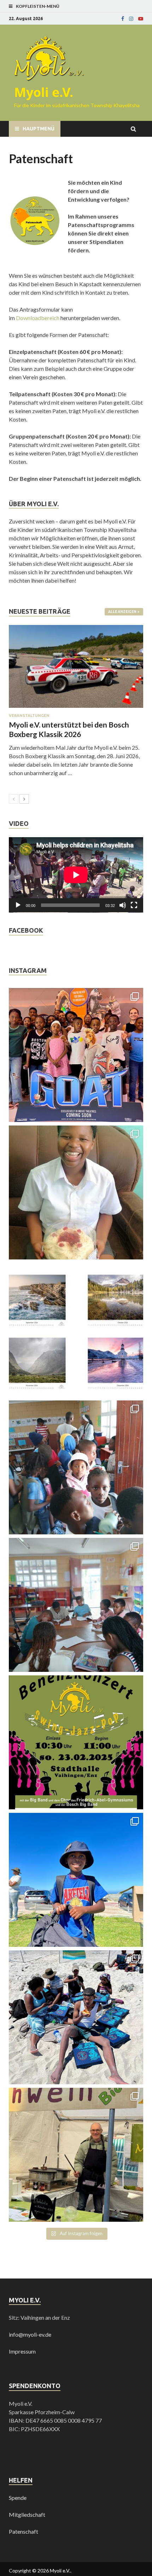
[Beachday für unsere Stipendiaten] (76, 2017)
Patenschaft (24, 2531)
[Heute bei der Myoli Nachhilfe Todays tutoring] (76, 1605)
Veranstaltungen (29, 716)
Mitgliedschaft (27, 2514)
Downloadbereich (38, 318)
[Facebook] (123, 19)
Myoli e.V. (44, 92)
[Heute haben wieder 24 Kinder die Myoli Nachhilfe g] (76, 1467)
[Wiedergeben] (18, 905)
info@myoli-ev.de (30, 2334)
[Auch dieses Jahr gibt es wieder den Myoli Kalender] (76, 1330)
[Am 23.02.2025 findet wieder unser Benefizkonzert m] (76, 1742)
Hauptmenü (39, 129)
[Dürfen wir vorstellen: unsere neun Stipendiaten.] (76, 1880)
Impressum (22, 2351)
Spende (18, 2498)
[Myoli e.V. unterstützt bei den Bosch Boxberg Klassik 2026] (76, 666)
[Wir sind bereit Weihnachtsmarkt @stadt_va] (76, 2155)
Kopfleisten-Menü (38, 6)
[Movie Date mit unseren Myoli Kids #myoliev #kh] (76, 1055)
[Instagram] (131, 19)
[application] (76, 875)
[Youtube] (141, 19)
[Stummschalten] (123, 905)
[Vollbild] (134, 905)
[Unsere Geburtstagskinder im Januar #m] (76, 1192)
